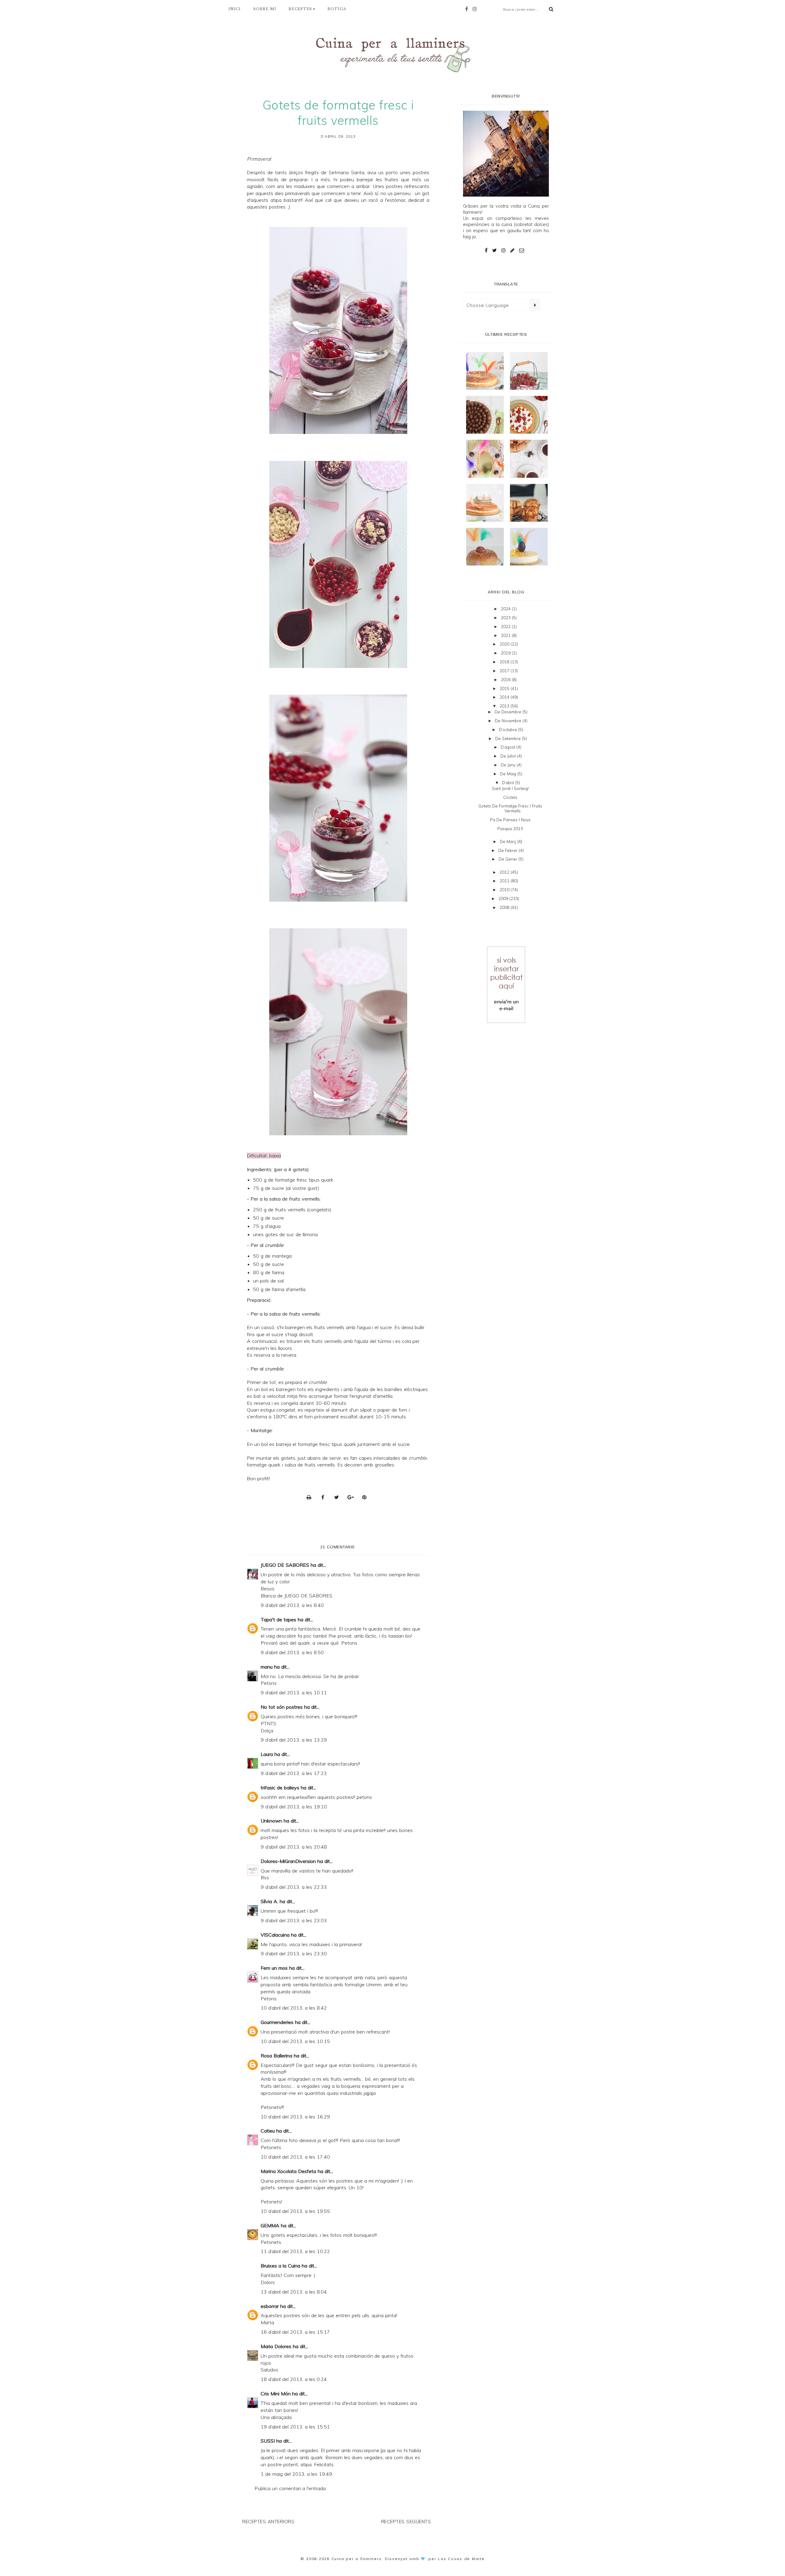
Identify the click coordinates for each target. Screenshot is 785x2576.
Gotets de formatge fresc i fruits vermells (510, 808)
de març (509, 841)
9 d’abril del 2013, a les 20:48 (294, 1847)
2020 (505, 644)
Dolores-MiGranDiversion (288, 1861)
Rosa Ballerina (276, 2056)
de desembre (509, 712)
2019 (506, 653)
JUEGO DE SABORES (285, 1565)
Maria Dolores (276, 2346)
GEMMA (270, 2225)
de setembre (509, 738)
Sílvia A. (269, 1901)
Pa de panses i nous (510, 820)
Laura (267, 1754)
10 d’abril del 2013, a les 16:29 (295, 2117)
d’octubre (509, 730)
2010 (505, 890)
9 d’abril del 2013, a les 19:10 (294, 1807)
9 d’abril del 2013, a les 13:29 (294, 1740)
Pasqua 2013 (510, 829)
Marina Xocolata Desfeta (288, 2171)
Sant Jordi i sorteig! (510, 788)
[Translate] (535, 305)
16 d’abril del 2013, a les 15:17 (295, 2332)
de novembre (509, 721)
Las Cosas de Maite (461, 2559)
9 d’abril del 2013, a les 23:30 (294, 1953)
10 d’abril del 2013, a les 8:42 (294, 2008)
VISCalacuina (275, 1935)
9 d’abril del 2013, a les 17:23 (294, 1773)
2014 (505, 697)
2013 (505, 706)
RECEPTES (300, 9)
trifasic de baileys (280, 1788)
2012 (505, 872)
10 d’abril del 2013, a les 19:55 (295, 2211)
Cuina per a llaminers (357, 2559)
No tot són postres (282, 1707)
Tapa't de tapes (278, 1620)
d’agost (509, 747)
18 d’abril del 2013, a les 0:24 (294, 2379)
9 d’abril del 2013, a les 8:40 (292, 1605)
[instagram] (476, 9)
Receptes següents (406, 2522)
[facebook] (468, 9)
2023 (506, 618)
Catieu (268, 2131)
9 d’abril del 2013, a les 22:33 (294, 1887)
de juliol (509, 756)
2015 (505, 688)
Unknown (271, 1821)
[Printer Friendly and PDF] (311, 1497)
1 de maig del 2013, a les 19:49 (296, 2474)
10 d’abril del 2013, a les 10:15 (295, 2041)
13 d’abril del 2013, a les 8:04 (294, 2292)
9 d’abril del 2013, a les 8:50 (292, 1652)
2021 (506, 635)
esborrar (270, 2306)
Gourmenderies (277, 2022)
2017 (505, 671)
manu (267, 1667)
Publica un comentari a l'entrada (290, 2488)
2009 (504, 899)
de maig (509, 774)
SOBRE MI (265, 9)
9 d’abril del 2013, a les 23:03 (294, 1920)
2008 (505, 907)
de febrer (509, 850)
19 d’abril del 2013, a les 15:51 (295, 2427)
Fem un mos (274, 1968)
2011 (505, 881)
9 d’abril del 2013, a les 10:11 (294, 1692)
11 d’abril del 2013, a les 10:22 (295, 2251)
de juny (509, 765)
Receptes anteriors (268, 2522)
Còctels (510, 797)
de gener (509, 859)
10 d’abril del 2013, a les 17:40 (295, 2157)
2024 (506, 609)
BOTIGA (337, 9)
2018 (505, 662)
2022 (506, 627)
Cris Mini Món (276, 2394)
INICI (235, 9)
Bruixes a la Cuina (280, 2266)
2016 (506, 680)
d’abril (509, 783)
